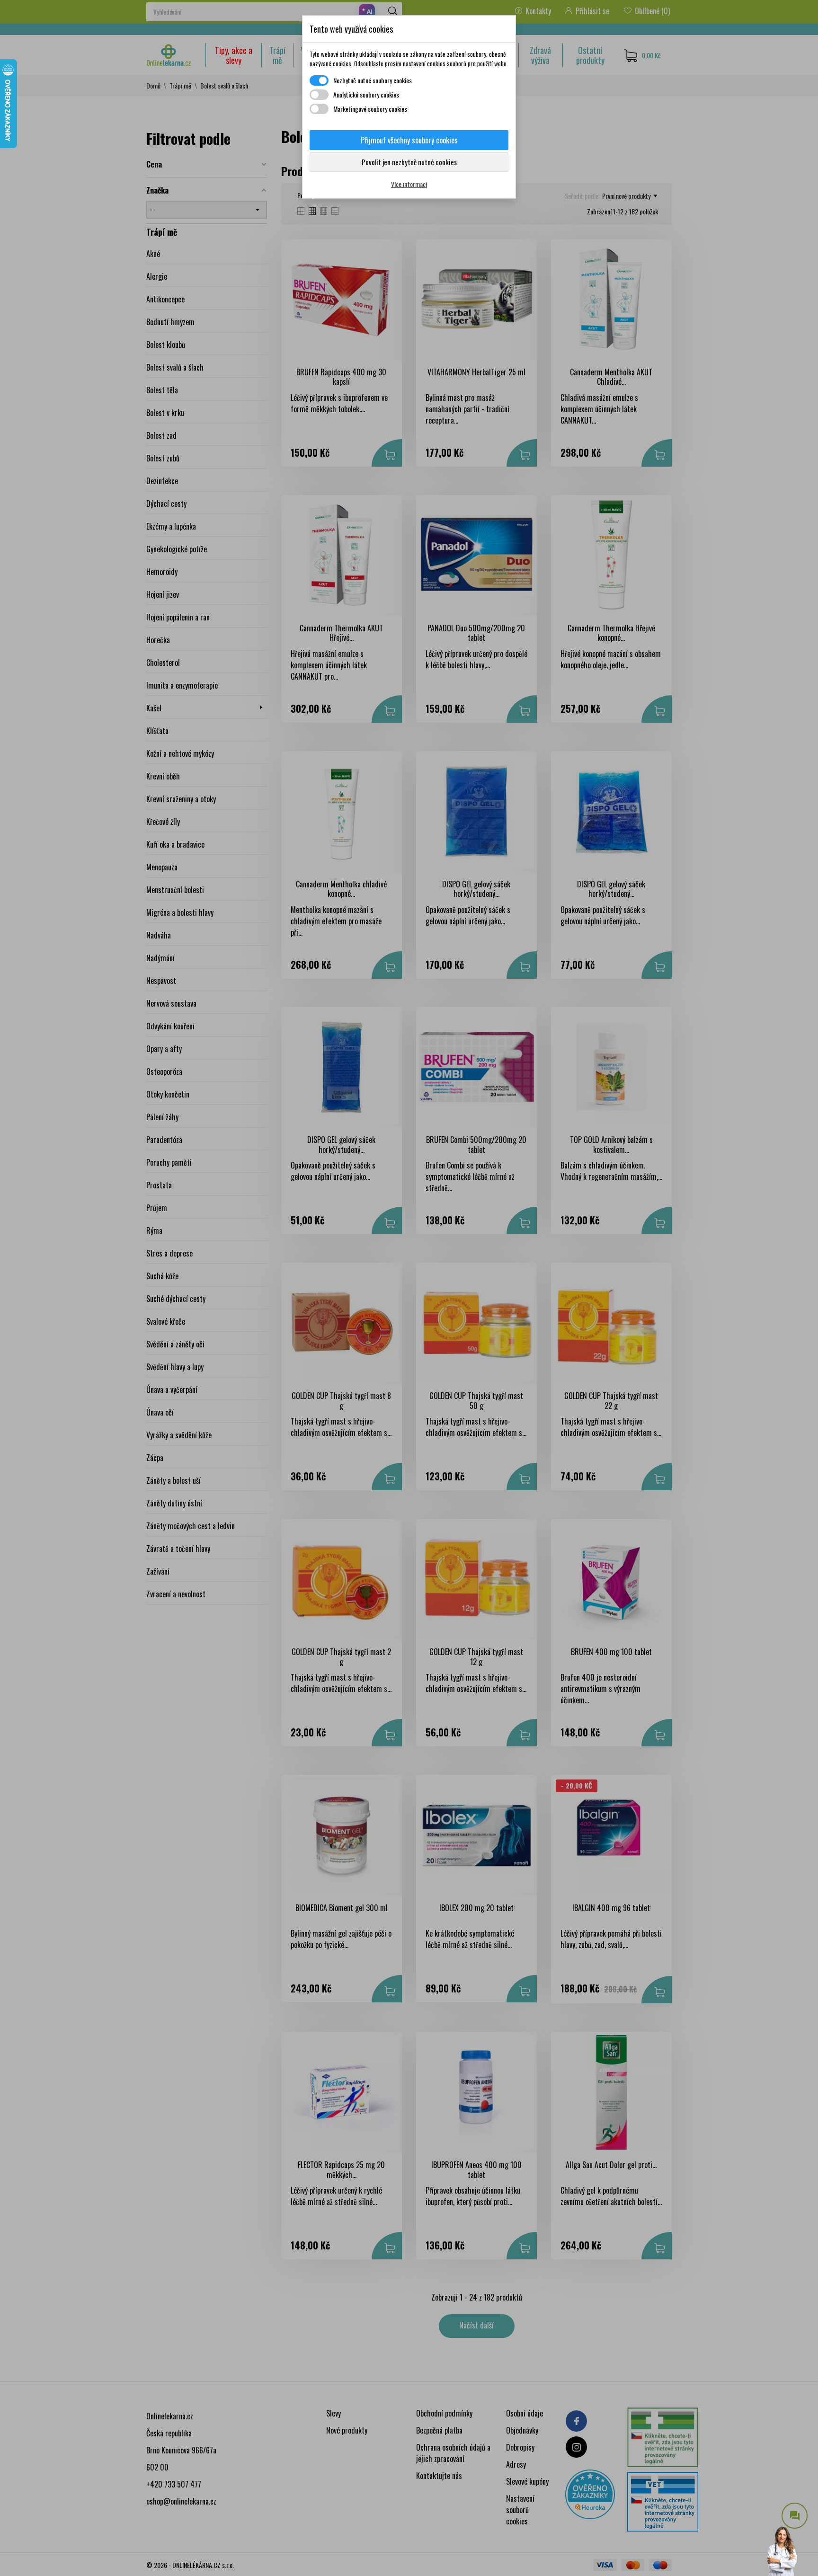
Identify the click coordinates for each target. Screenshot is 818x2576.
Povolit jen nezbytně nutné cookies (409, 162)
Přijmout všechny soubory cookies (409, 140)
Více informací (409, 184)
